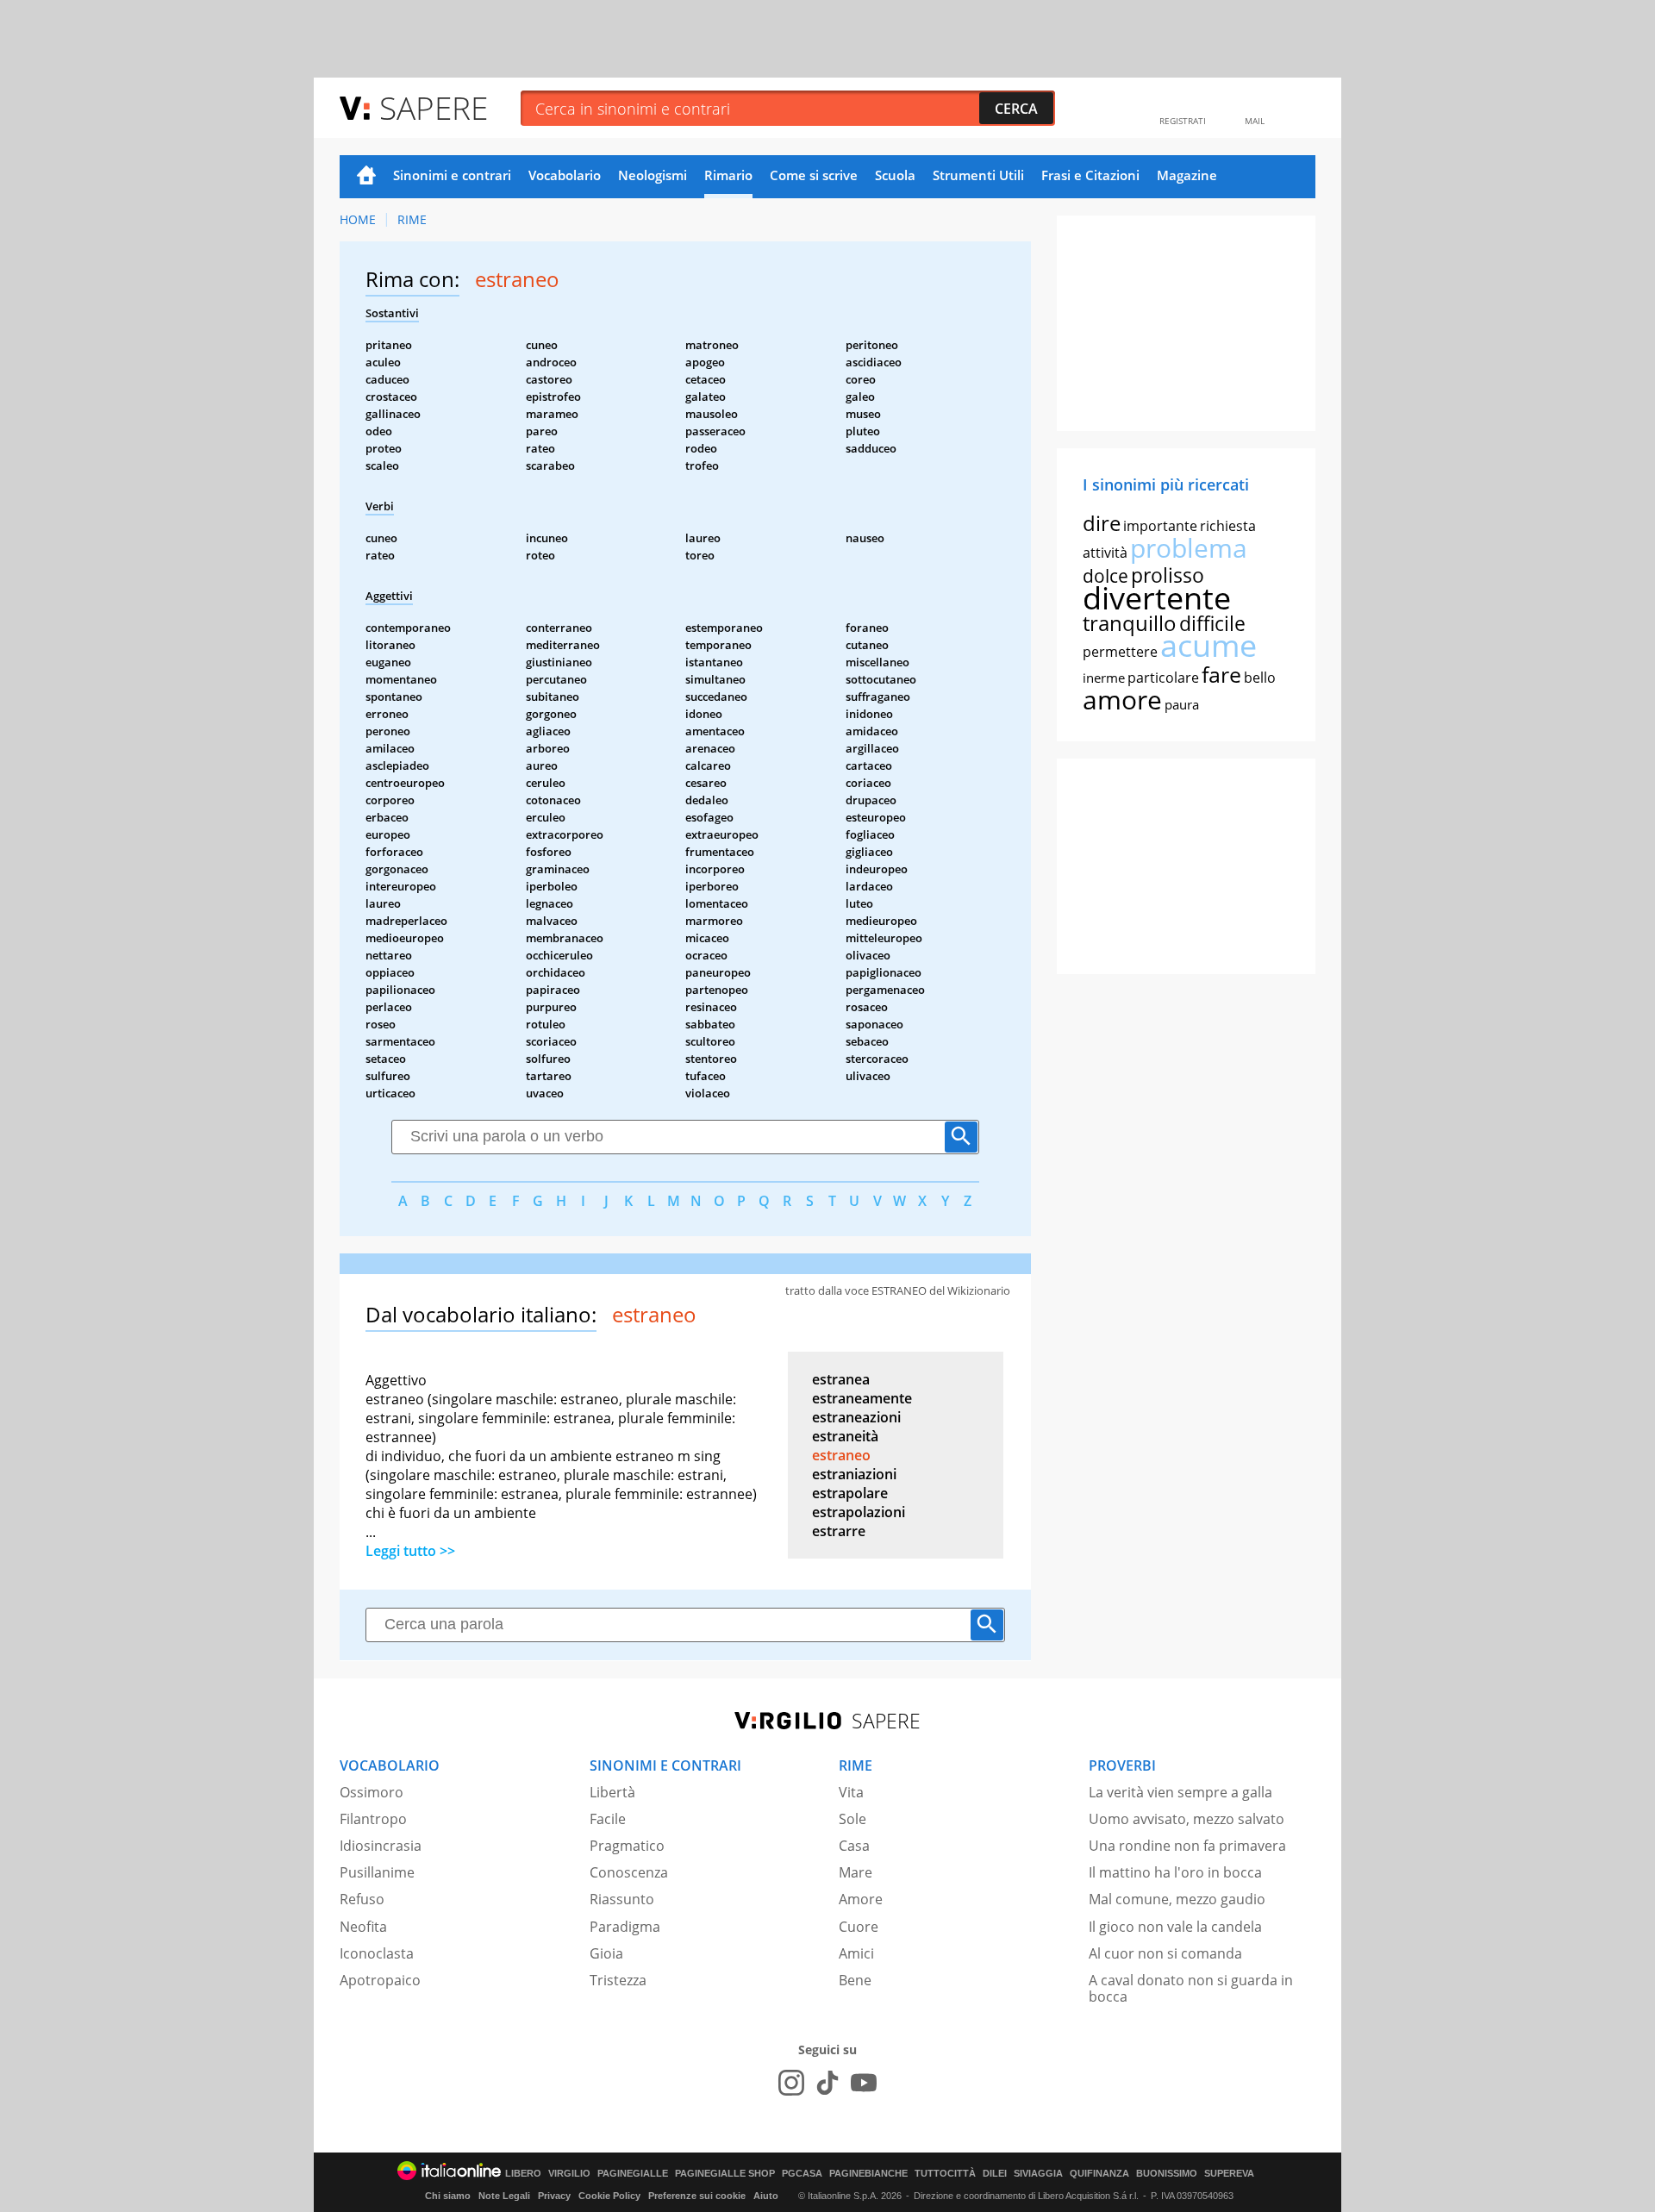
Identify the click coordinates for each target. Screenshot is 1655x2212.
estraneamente (862, 1398)
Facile (608, 1819)
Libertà (612, 1792)
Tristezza (618, 1980)
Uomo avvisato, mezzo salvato (1187, 1819)
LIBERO (523, 2174)
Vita (851, 1792)
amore (1122, 700)
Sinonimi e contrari (452, 175)
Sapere (434, 107)
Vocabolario (565, 175)
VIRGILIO (569, 2174)
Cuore (859, 1927)
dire (1102, 523)
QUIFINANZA (1099, 2174)
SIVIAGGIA (1038, 2174)
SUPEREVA (1229, 2174)
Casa (854, 1846)
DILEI (995, 2174)
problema (1189, 548)
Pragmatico (627, 1846)
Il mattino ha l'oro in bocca (1175, 1872)
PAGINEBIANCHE (868, 2174)
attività (1105, 553)
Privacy (554, 2196)
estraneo (841, 1455)
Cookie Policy (609, 2196)
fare (1221, 674)
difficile (1212, 623)
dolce (1105, 576)
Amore (861, 1899)
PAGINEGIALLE (633, 2174)
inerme (1104, 678)
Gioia (606, 1953)
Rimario (728, 175)
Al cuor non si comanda (1165, 1953)
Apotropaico (380, 1980)
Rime (412, 219)
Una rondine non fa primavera (1187, 1846)
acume (1208, 645)
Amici (856, 1953)
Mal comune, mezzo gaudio (1177, 1899)
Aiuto (766, 2196)
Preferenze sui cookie (697, 2196)
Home (366, 177)
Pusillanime (377, 1872)
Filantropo (373, 1819)
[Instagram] (791, 2083)
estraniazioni (854, 1474)
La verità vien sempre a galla (1180, 1792)
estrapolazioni (859, 1512)
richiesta (1228, 526)
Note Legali (504, 2196)
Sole (852, 1819)
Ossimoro (372, 1792)
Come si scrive (814, 175)
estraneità (845, 1436)
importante (1160, 526)
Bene (855, 1980)
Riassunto (622, 1899)
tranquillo (1130, 623)
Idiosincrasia (381, 1846)
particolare (1163, 678)
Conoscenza (629, 1872)
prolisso (1168, 575)
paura (1182, 704)
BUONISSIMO (1167, 2174)
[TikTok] (827, 2083)
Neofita (363, 1927)
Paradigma (625, 1927)
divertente (1157, 598)
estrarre (839, 1531)
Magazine (1187, 175)
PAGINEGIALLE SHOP (725, 2174)
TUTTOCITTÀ (945, 2174)
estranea (841, 1379)
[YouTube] (864, 2083)
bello (1260, 678)
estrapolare (850, 1493)
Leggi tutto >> (410, 1551)
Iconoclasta (377, 1953)
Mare (856, 1872)
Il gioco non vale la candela (1175, 1927)
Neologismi (653, 175)
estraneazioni (856, 1417)
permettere (1120, 652)
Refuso (362, 1899)
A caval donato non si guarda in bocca (1191, 1988)
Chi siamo (448, 2196)
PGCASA (802, 2174)
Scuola (895, 175)
